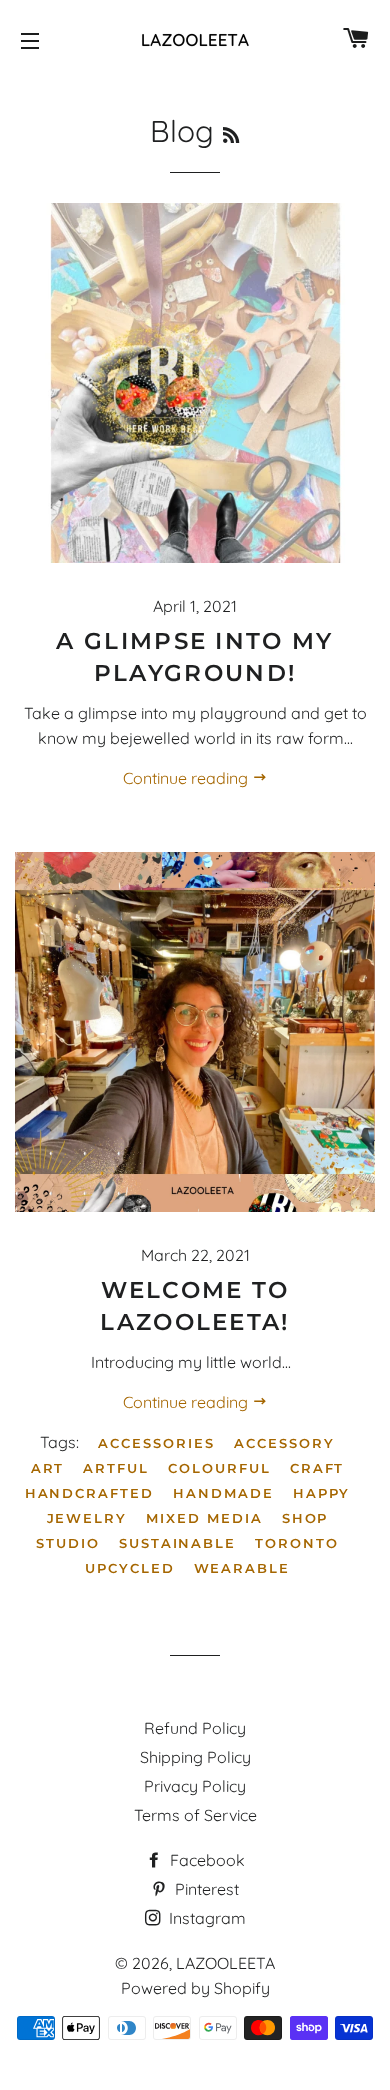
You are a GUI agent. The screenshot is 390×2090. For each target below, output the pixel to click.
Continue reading (187, 778)
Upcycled (130, 1568)
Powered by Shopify (195, 1988)
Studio (68, 1543)
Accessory (284, 1443)
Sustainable (177, 1543)
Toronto (297, 1543)
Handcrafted (89, 1493)
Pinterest (205, 1889)
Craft (317, 1468)
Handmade (223, 1493)
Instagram (205, 1918)
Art (48, 1468)
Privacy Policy (195, 1786)
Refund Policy (195, 1728)
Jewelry (87, 1518)
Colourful (219, 1468)
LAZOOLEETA (225, 1963)
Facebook (205, 1860)
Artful (116, 1468)
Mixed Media (204, 1518)
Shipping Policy (195, 1757)
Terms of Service (195, 1815)
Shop (305, 1518)
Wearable (242, 1568)
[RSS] (231, 135)
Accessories (156, 1443)
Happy (322, 1493)
